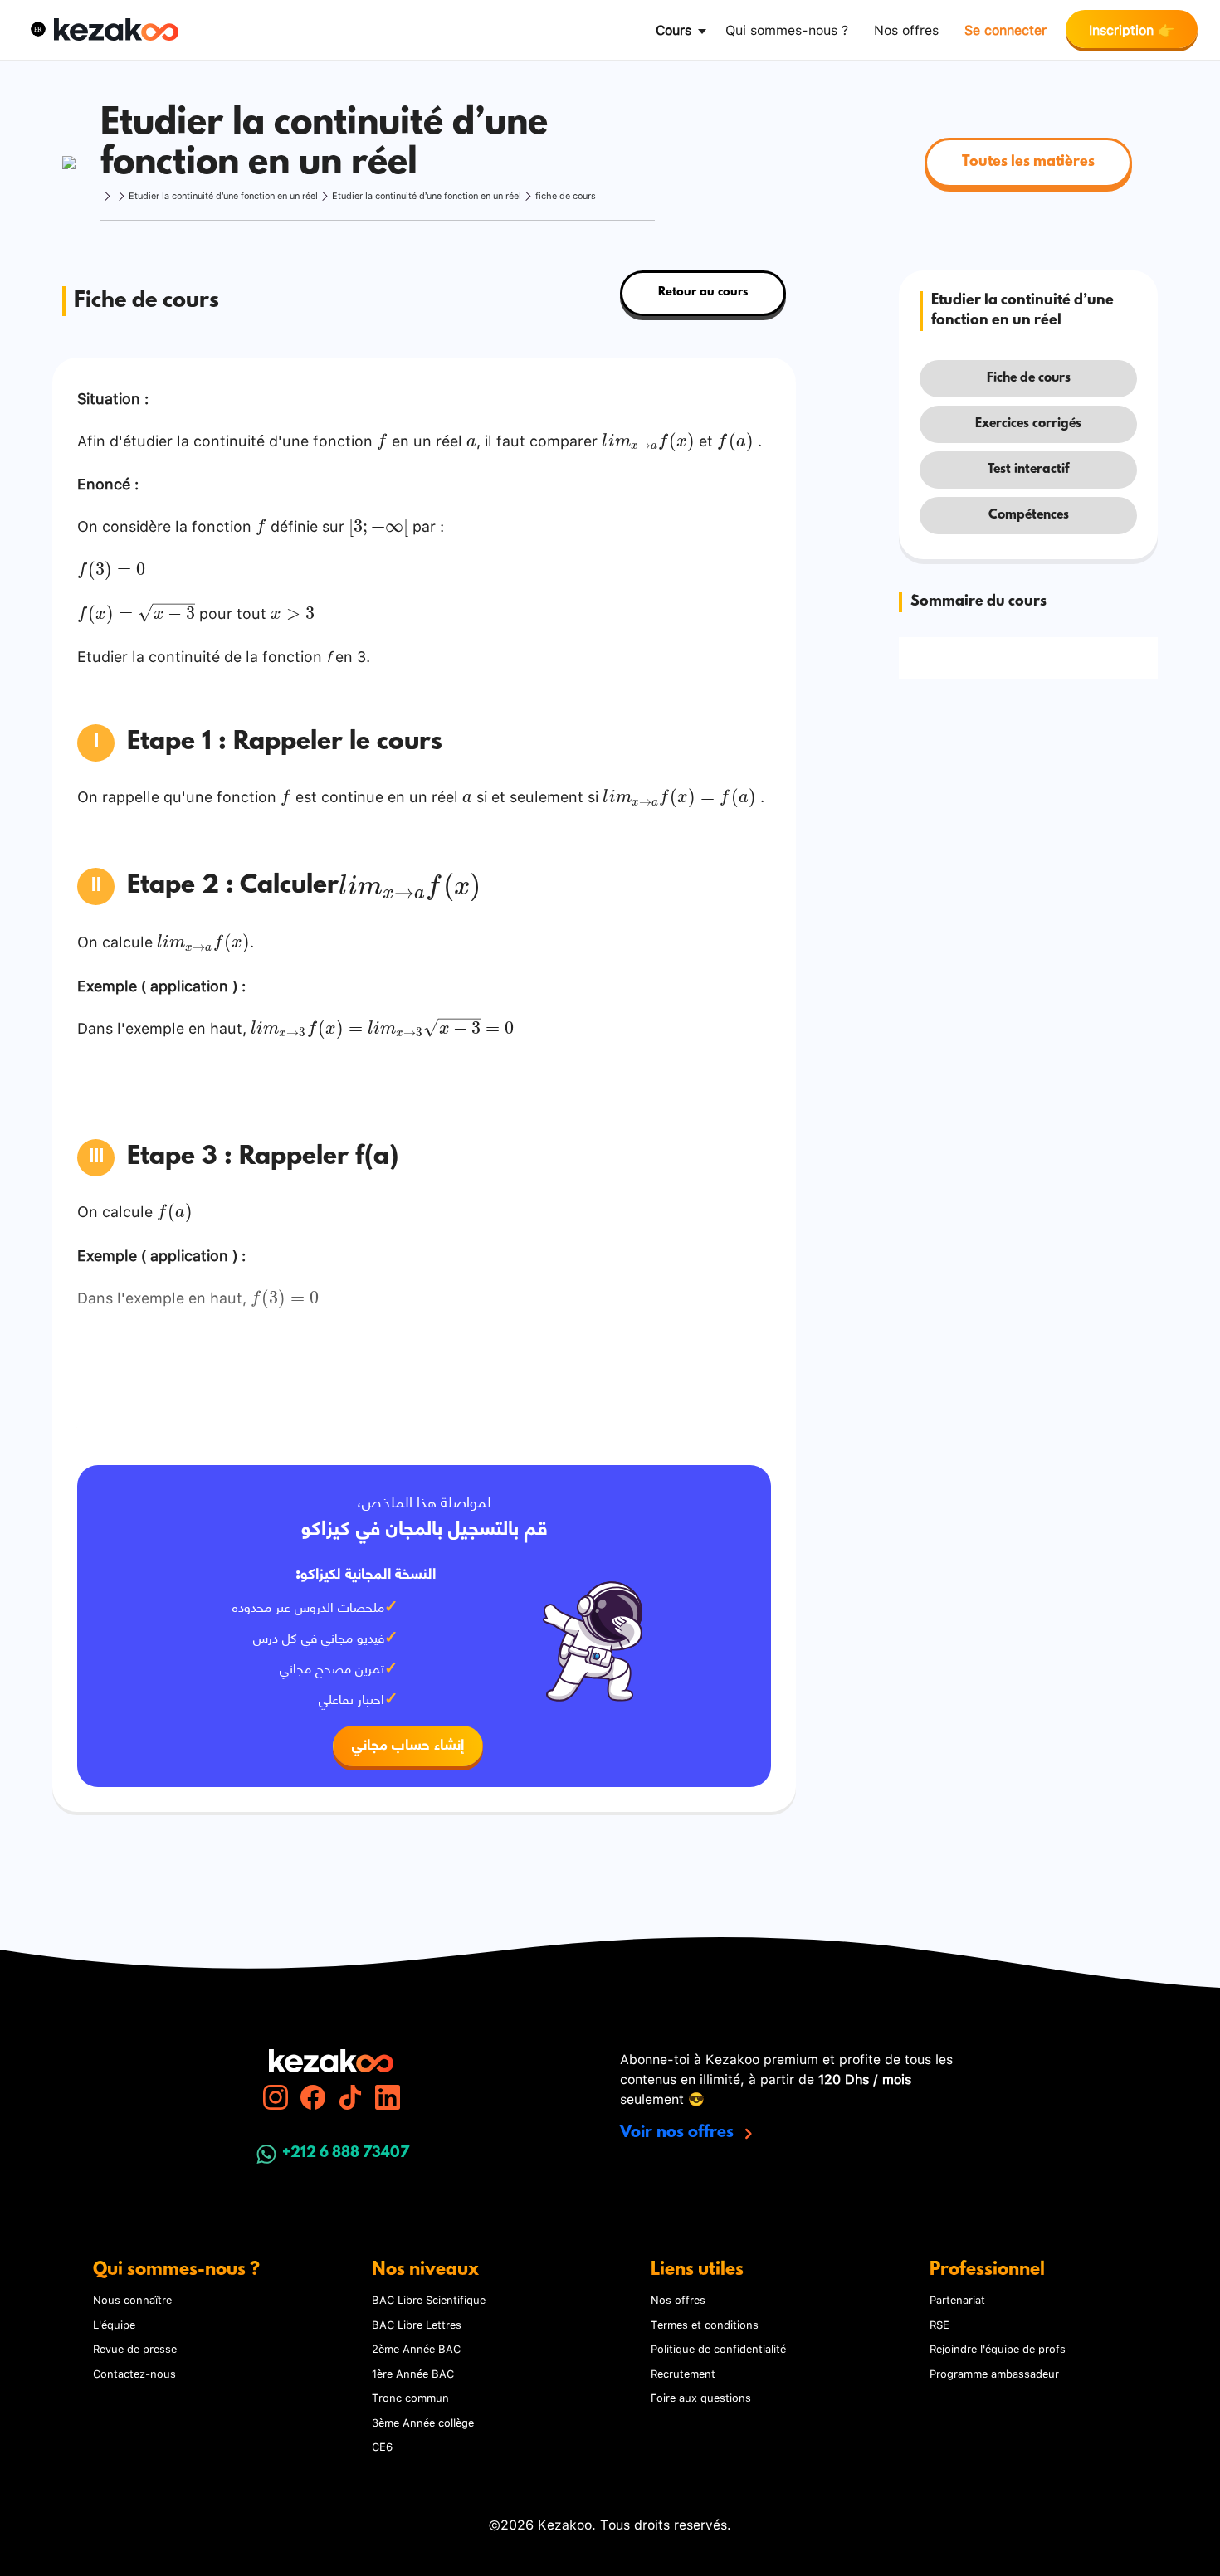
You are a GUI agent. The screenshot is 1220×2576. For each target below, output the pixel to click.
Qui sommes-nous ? (787, 29)
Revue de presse (135, 2348)
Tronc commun (410, 2397)
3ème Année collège (423, 2422)
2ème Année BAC (416, 2348)
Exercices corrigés (1028, 424)
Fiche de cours (1029, 378)
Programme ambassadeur (994, 2373)
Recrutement (683, 2373)
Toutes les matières (1028, 163)
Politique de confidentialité (718, 2348)
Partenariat (957, 2299)
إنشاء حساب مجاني (408, 1746)
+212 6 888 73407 (346, 2154)
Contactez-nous (134, 2373)
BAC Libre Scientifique (429, 2299)
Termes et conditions (705, 2324)
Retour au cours (703, 292)
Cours (673, 29)
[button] (38, 29)
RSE (939, 2324)
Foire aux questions (701, 2397)
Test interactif (1028, 470)
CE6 (382, 2446)
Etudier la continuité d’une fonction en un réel (223, 195)
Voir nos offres (679, 2133)
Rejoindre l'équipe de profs (998, 2348)
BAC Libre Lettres (417, 2324)
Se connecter (1005, 29)
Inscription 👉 (1132, 29)
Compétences (1029, 515)
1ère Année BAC (413, 2373)
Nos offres (906, 29)
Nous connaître (132, 2299)
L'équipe (114, 2324)
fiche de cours (566, 195)
